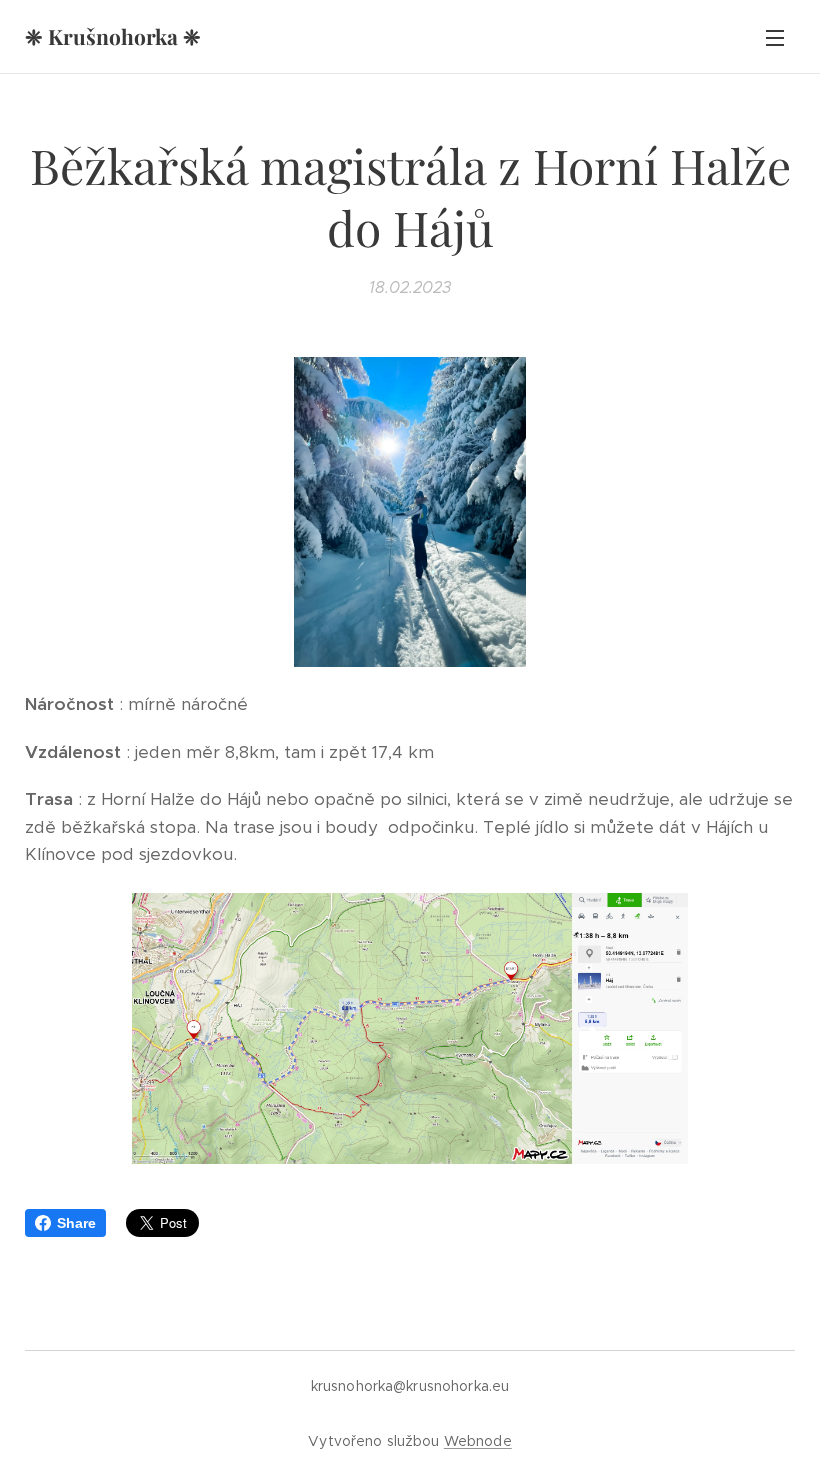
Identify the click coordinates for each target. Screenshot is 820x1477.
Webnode (478, 1441)
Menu (775, 37)
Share (76, 1223)
